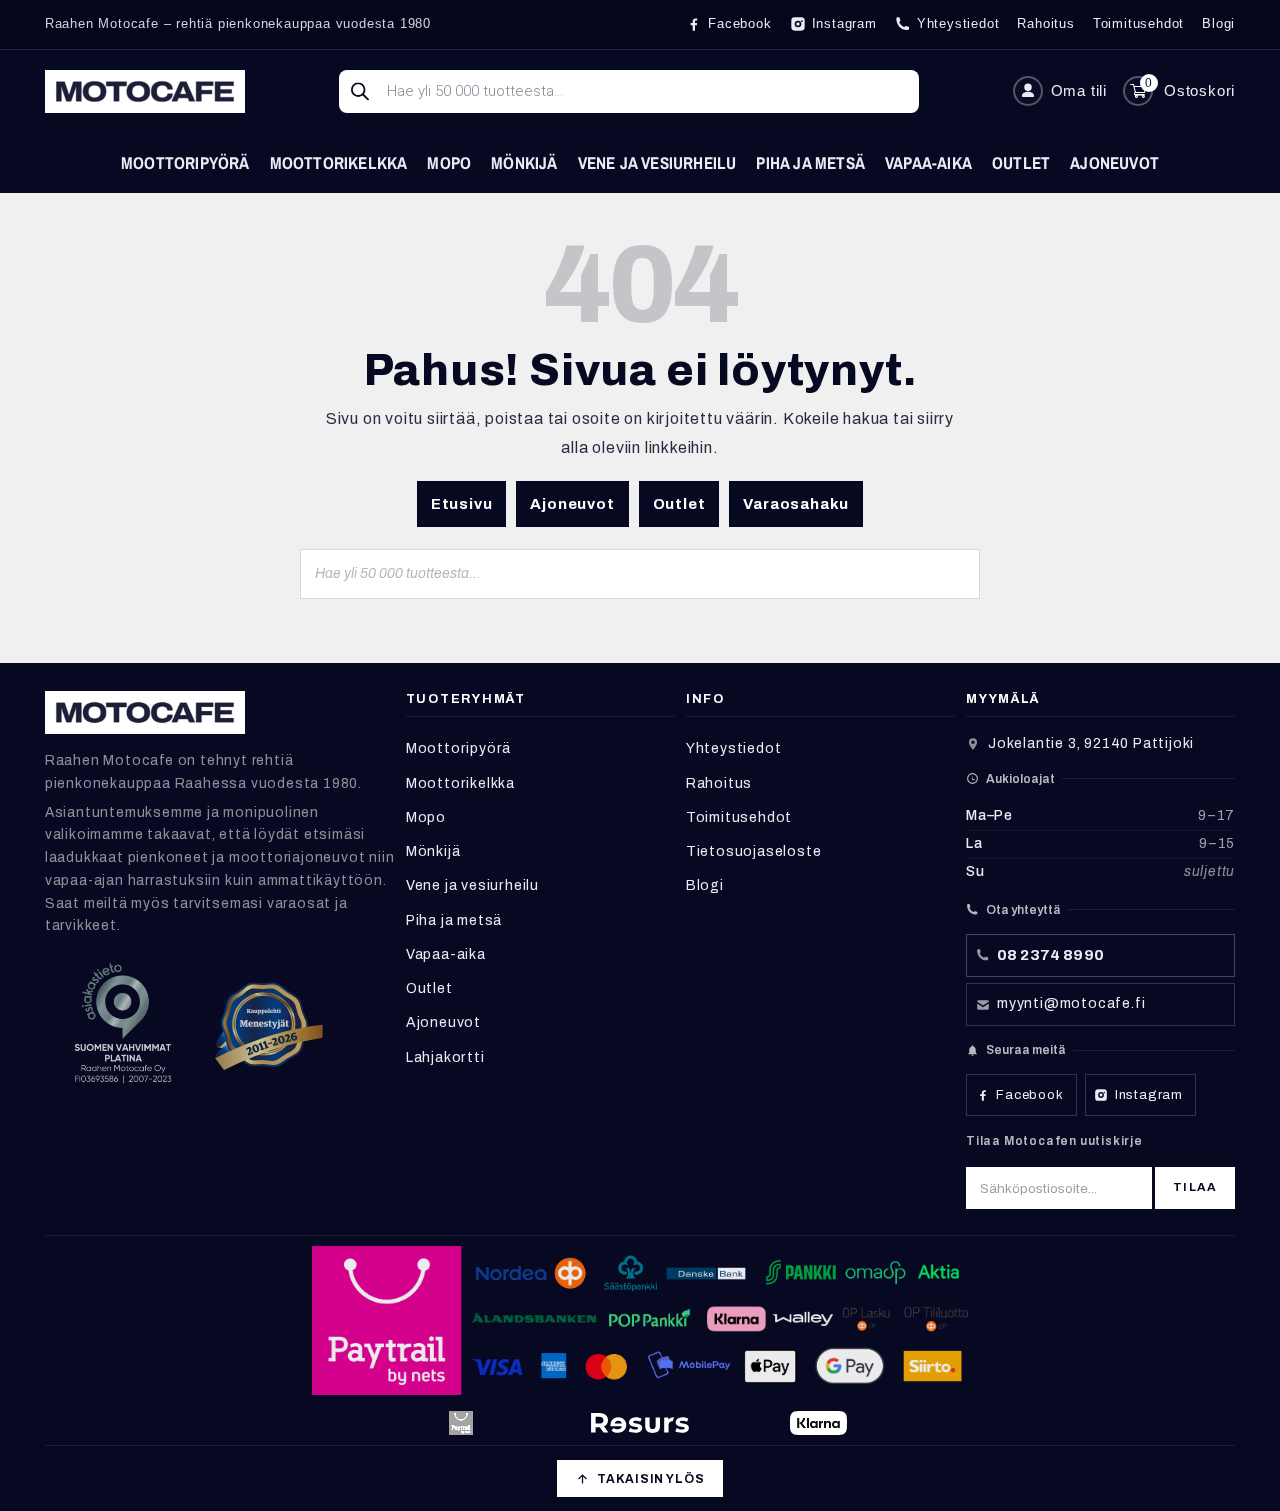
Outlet (1021, 162)
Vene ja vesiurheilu (657, 162)
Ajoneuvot (1114, 162)
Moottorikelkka (339, 162)
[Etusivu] (145, 91)
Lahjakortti (445, 1057)
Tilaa (1195, 1187)
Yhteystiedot (734, 748)
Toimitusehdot (739, 817)
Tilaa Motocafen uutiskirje (1054, 1141)
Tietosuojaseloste (754, 851)
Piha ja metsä (810, 162)
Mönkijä (524, 162)
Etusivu (462, 504)
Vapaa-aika (928, 162)
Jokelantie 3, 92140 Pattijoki (1091, 743)
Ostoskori (1199, 90)
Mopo (449, 162)
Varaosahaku (796, 504)
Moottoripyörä (185, 162)
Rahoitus (719, 783)
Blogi (705, 885)
